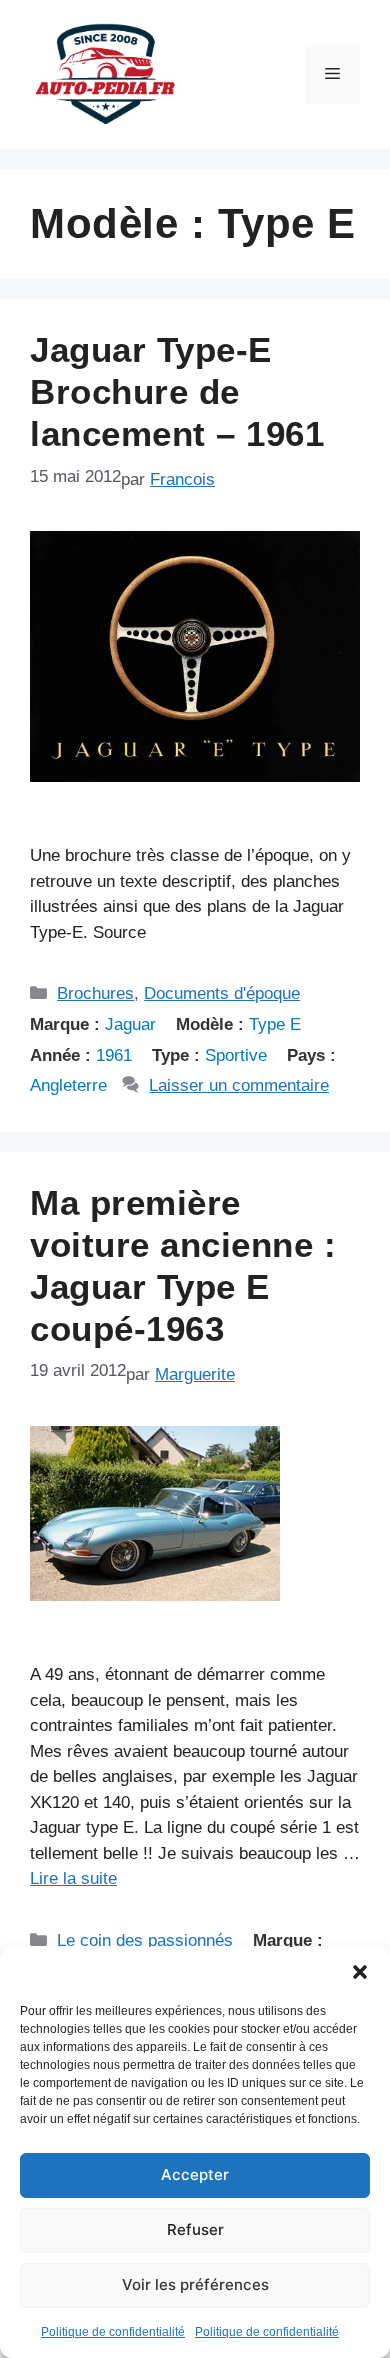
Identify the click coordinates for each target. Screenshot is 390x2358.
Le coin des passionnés (145, 1940)
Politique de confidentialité (113, 2332)
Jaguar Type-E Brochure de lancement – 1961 (177, 391)
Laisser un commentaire (239, 1085)
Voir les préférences (195, 2284)
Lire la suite (73, 1878)
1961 (114, 1055)
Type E (275, 1024)
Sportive (236, 1055)
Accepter (195, 2174)
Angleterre (68, 1085)
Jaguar (130, 1024)
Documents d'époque (222, 993)
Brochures (95, 993)
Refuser (195, 2229)
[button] (360, 1972)
